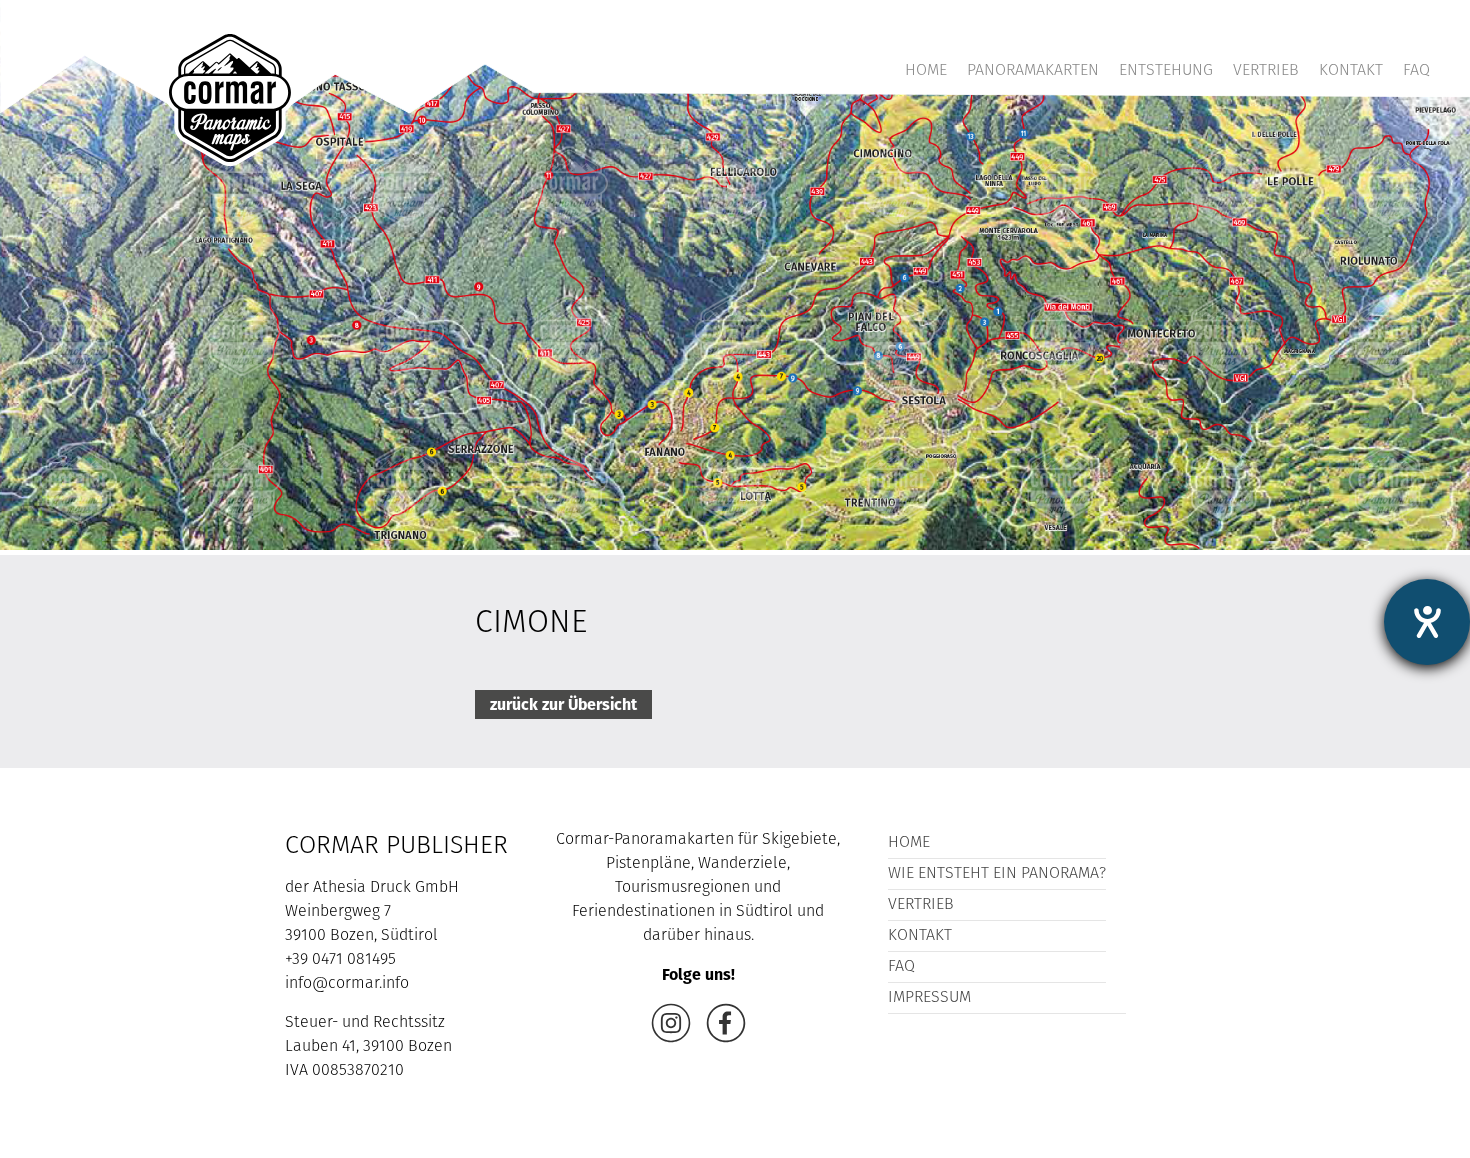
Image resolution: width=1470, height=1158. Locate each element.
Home (926, 71)
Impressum (929, 998)
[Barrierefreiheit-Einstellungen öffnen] (1427, 622)
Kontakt (1351, 71)
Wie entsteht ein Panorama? (997, 874)
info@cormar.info (347, 984)
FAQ (1416, 71)
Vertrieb (1266, 71)
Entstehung (1166, 71)
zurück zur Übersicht (563, 704)
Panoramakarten (1033, 71)
